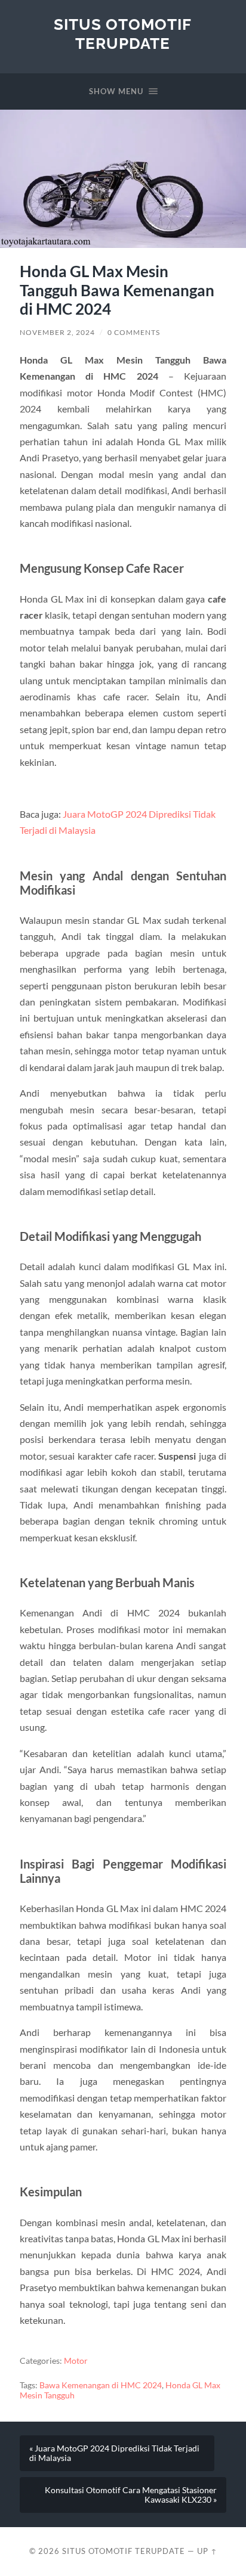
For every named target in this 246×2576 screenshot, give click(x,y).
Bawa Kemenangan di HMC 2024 (101, 2385)
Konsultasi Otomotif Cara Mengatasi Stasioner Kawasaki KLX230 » (131, 2495)
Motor (76, 2361)
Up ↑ (207, 2551)
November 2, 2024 (57, 332)
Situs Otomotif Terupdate (123, 34)
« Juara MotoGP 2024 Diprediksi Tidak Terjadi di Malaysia (114, 2453)
